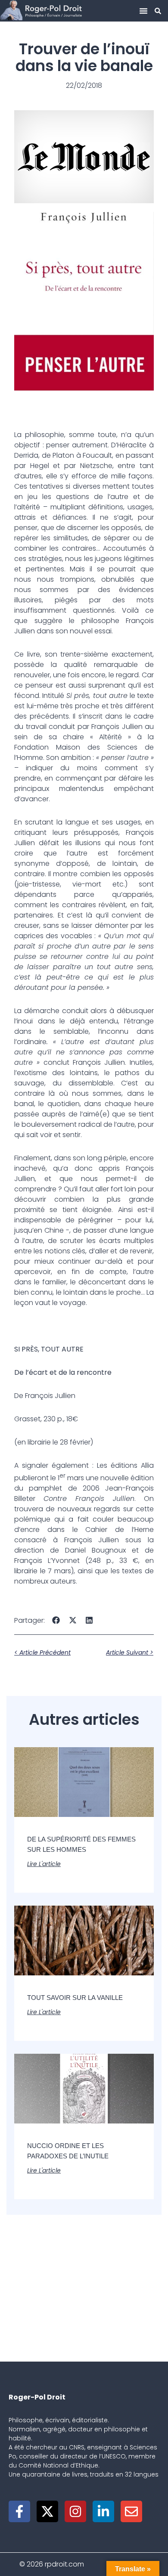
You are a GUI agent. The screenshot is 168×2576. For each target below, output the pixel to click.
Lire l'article (44, 1864)
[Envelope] (131, 2511)
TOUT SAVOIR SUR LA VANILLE (75, 1998)
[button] (143, 11)
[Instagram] (75, 2511)
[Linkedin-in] (103, 2511)
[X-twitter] (47, 2511)
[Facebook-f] (19, 2511)
